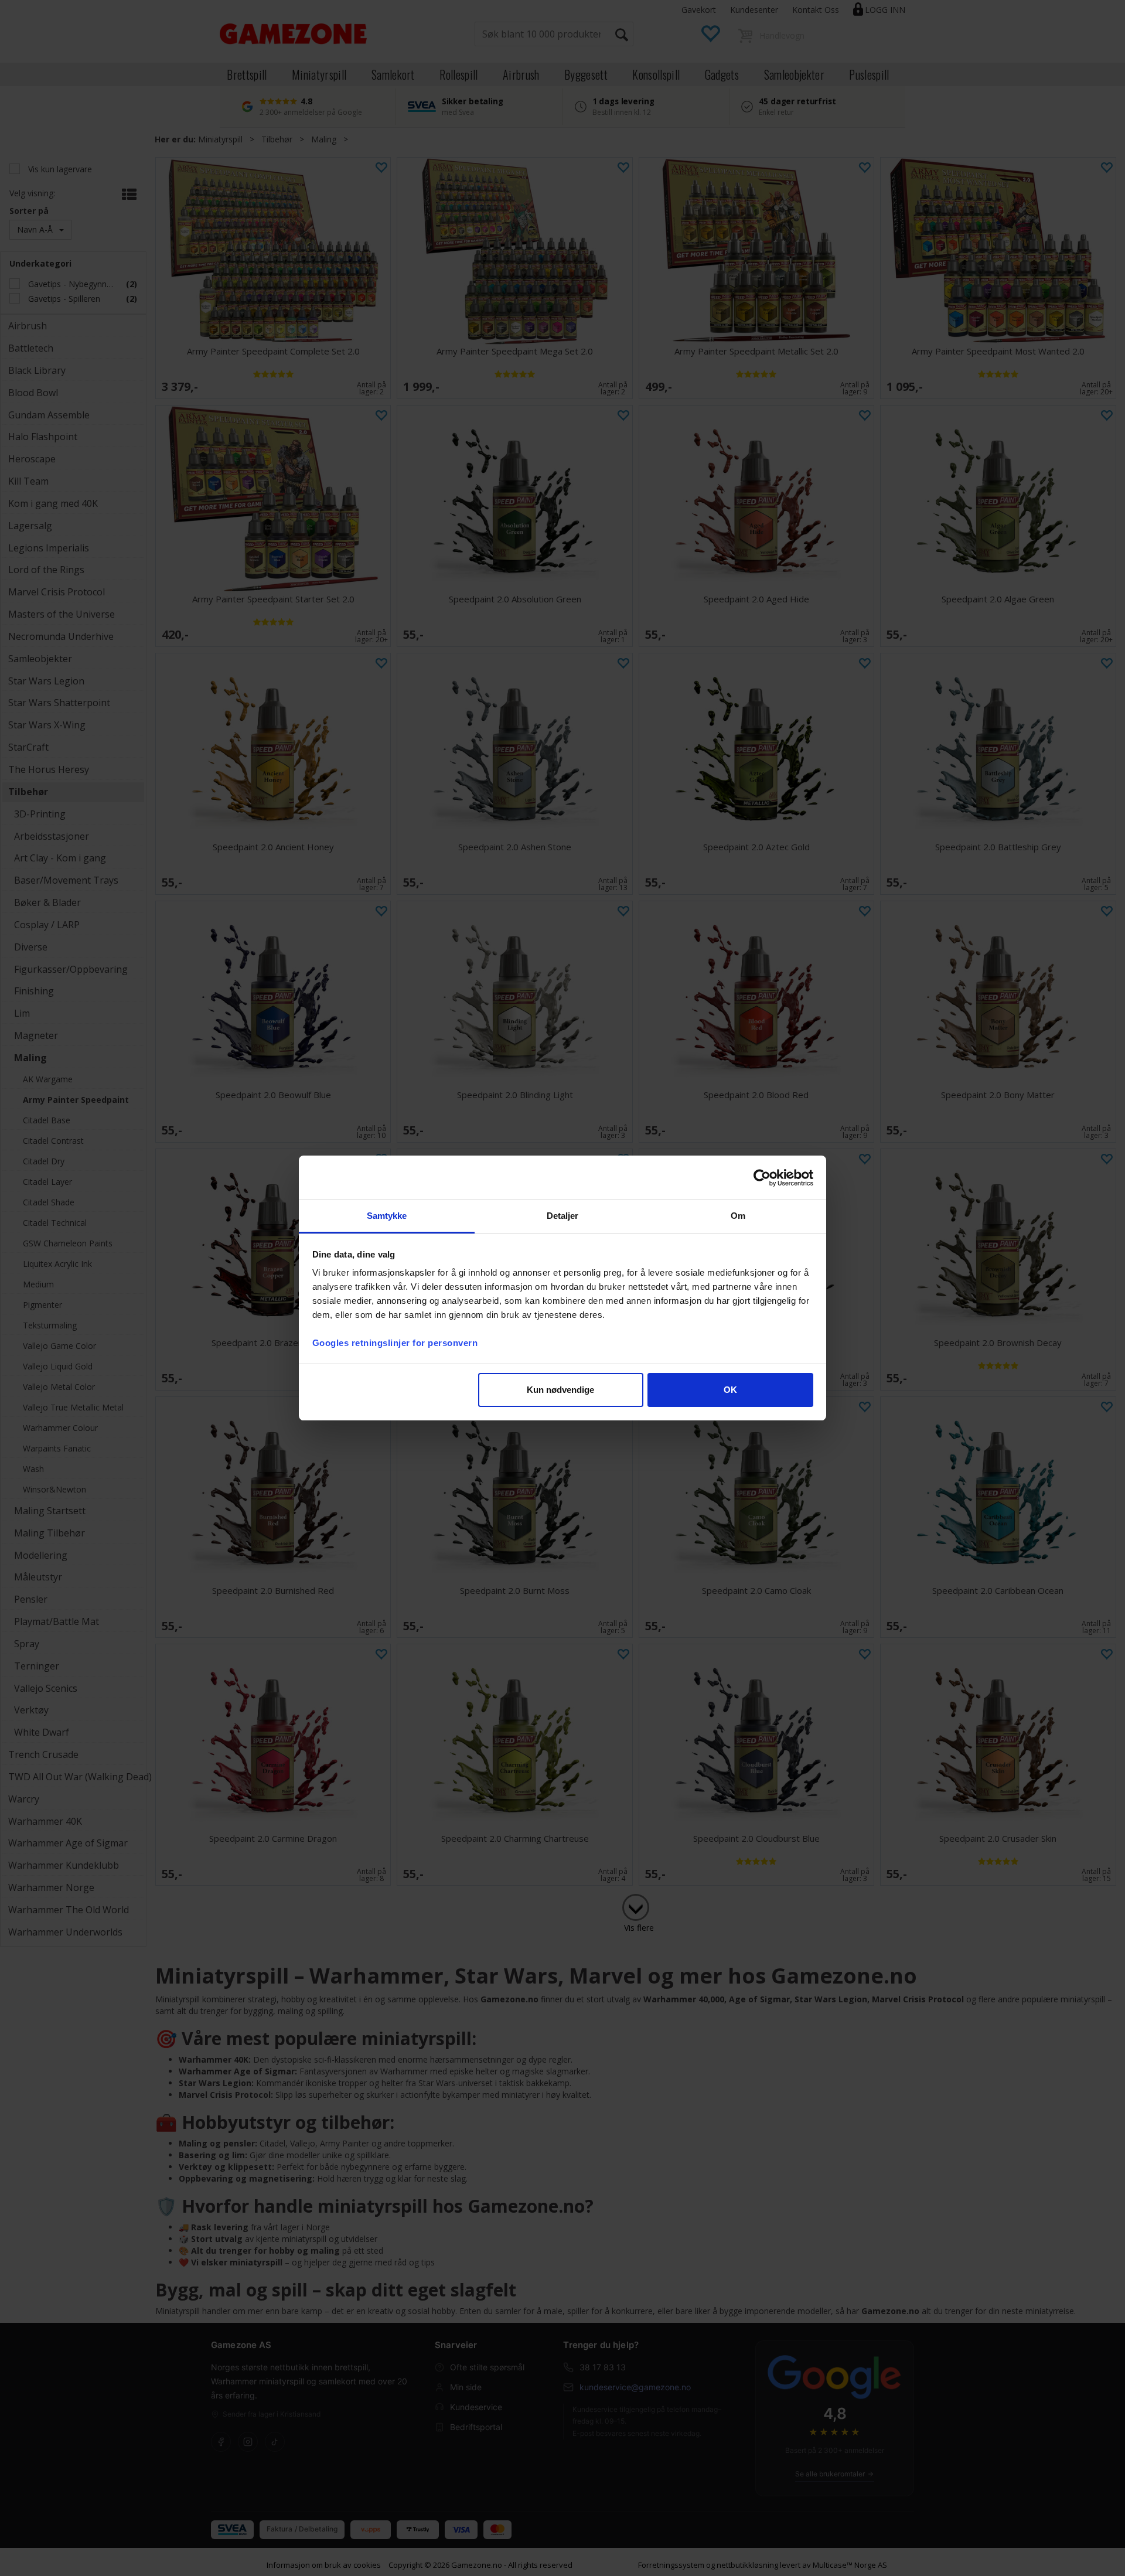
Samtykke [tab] (387, 1216)
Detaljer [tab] (563, 1216)
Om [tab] (738, 1216)
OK (730, 1390)
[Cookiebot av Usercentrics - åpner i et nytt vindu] (762, 1178)
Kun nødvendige (560, 1390)
